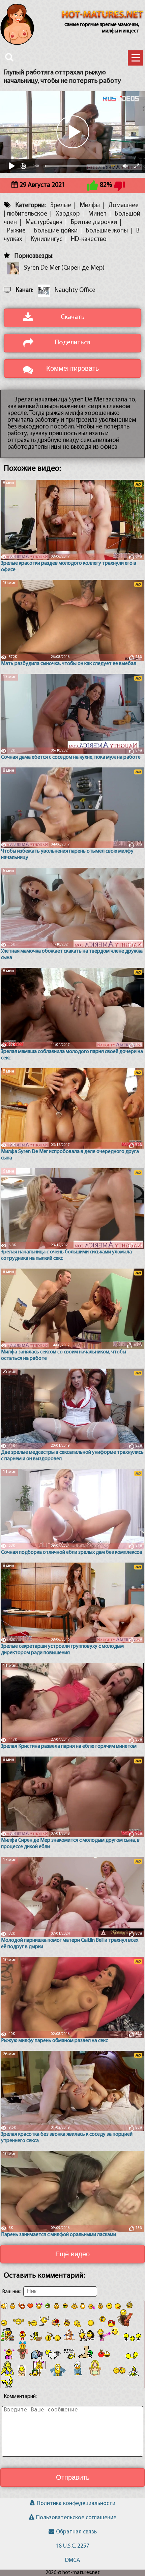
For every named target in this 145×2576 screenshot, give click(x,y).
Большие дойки (56, 231)
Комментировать (72, 368)
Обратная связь (76, 2532)
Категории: (31, 206)
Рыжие (16, 231)
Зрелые (61, 206)
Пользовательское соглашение (76, 2518)
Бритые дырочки (94, 223)
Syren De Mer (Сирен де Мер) (64, 268)
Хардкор (68, 214)
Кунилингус (47, 239)
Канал (24, 290)
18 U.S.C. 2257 (72, 2546)
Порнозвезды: (34, 256)
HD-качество (89, 239)
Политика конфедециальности (76, 2504)
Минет (97, 214)
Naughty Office (75, 290)
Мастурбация (44, 223)
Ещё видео (72, 2254)
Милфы (90, 206)
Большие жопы (107, 231)
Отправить (73, 2477)
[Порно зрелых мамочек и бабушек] (103, 15)
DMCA (72, 2560)
